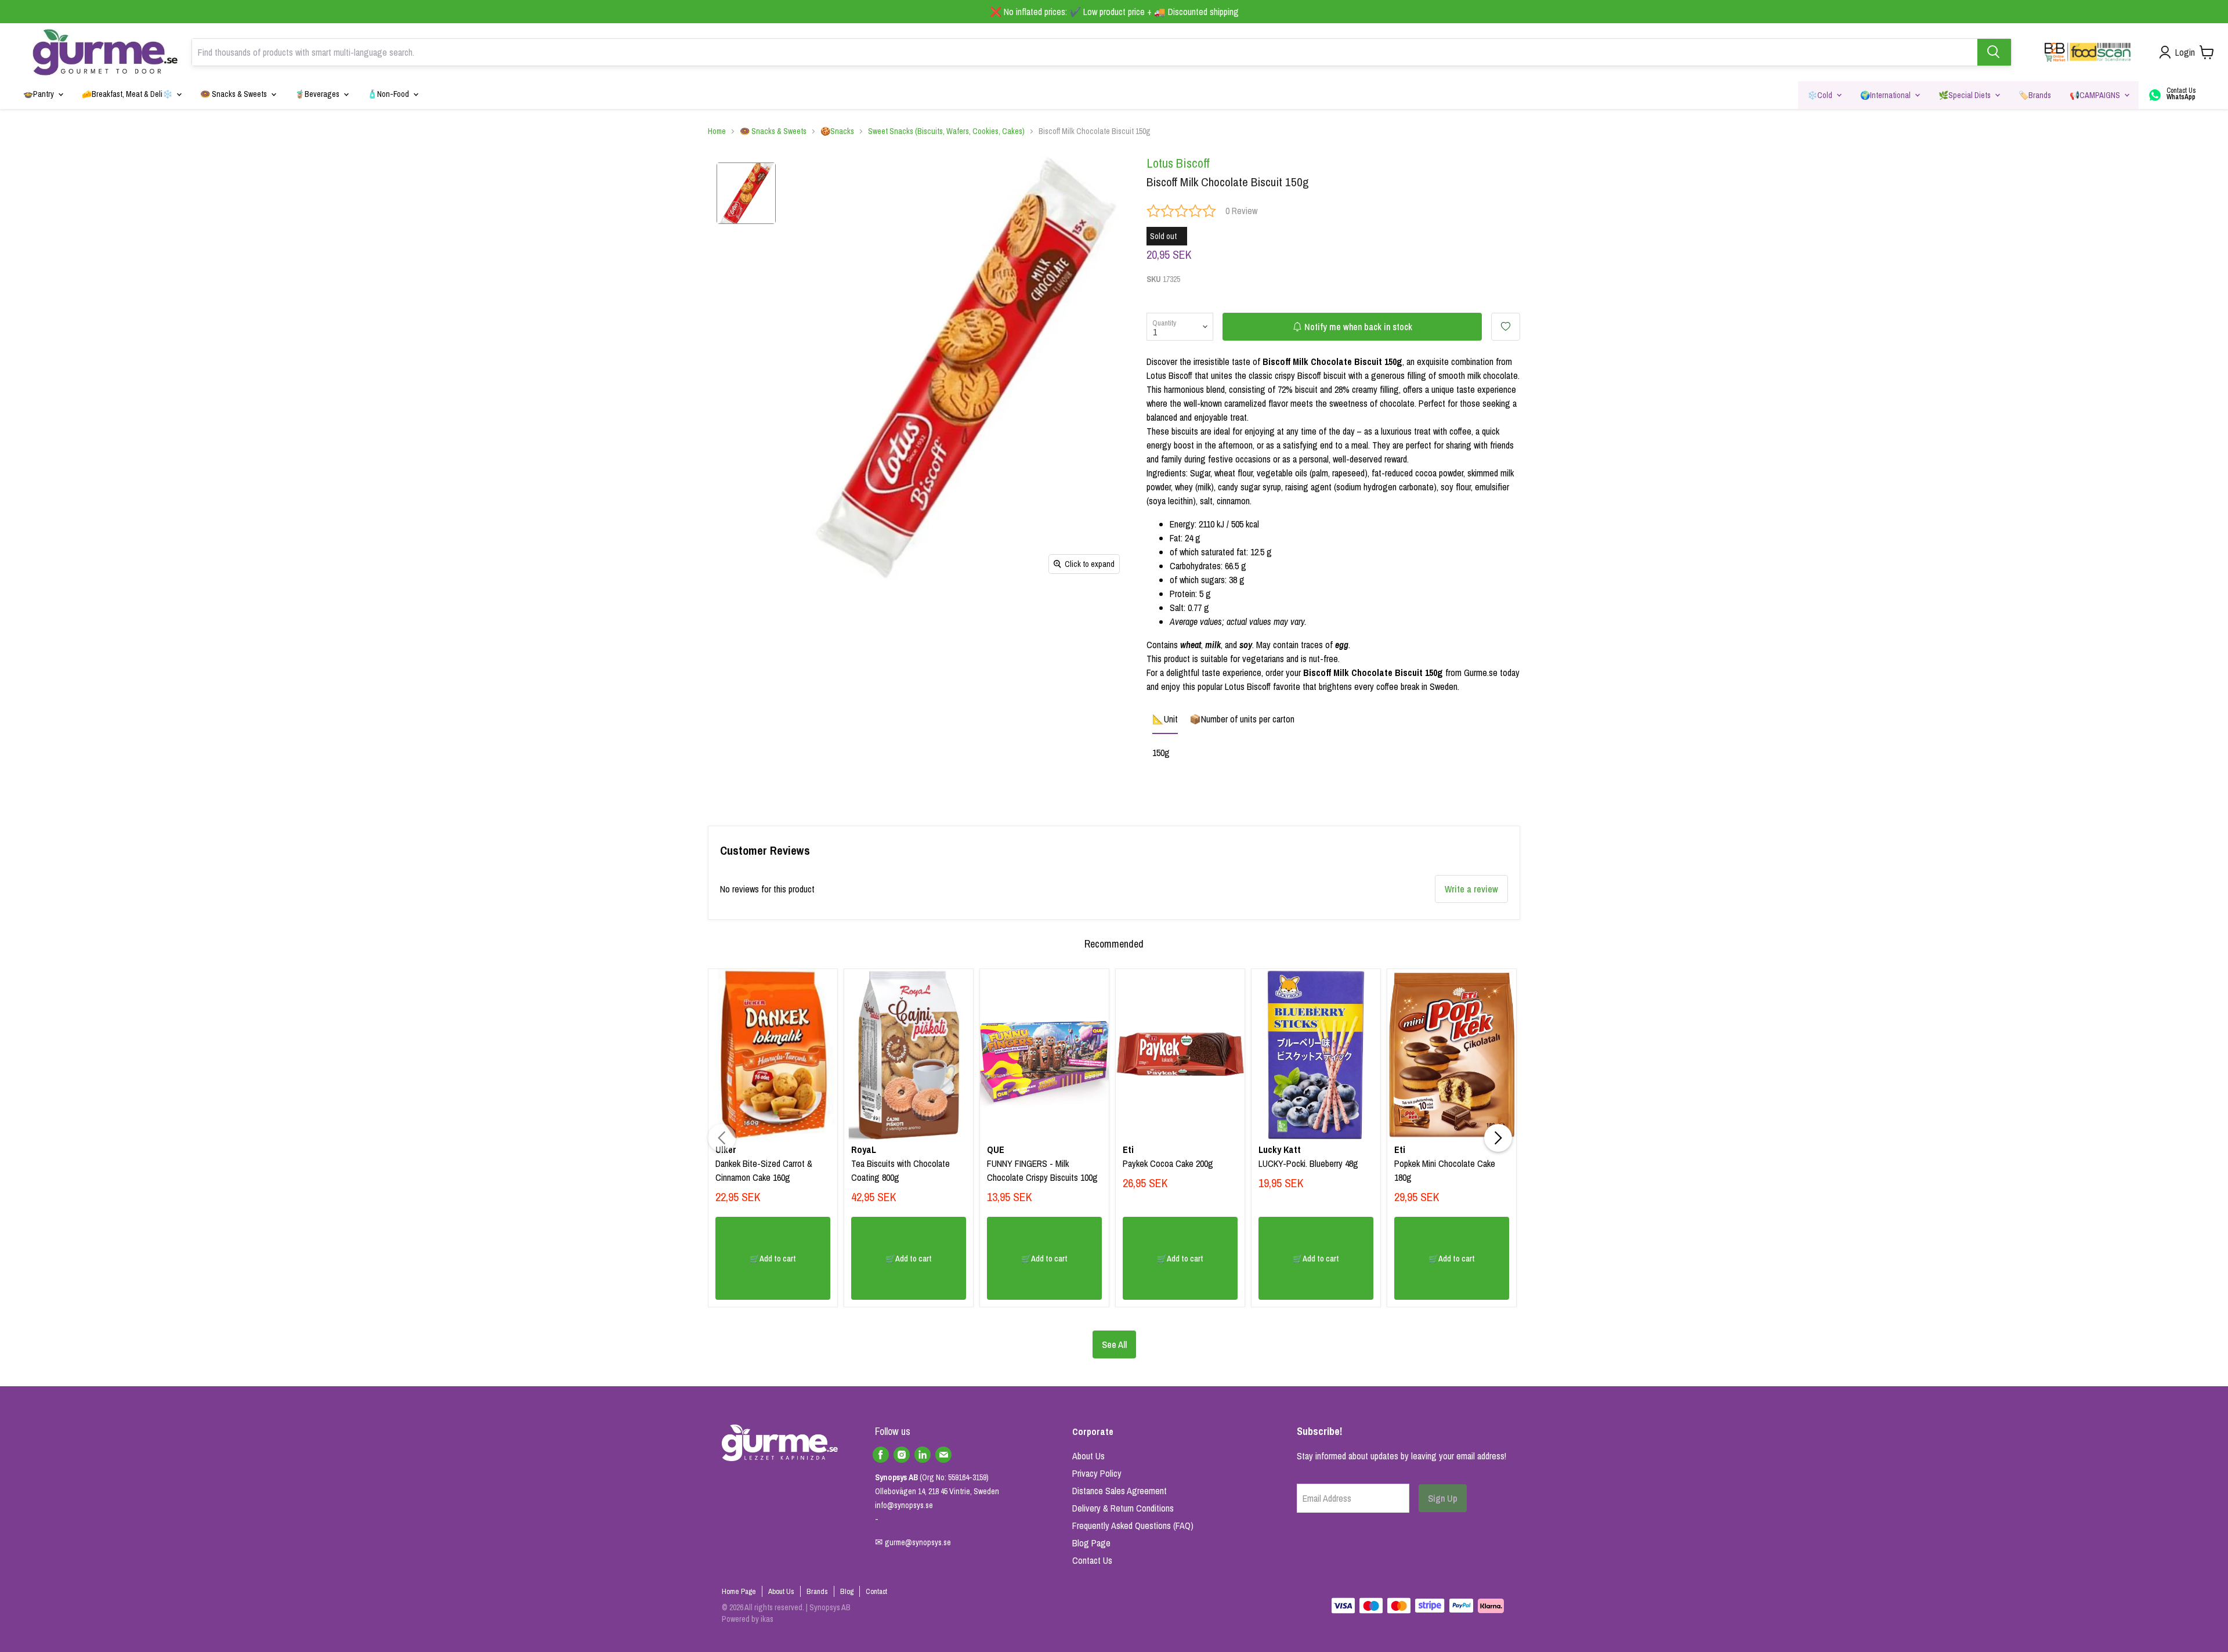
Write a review (1471, 889)
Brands (817, 1591)
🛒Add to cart (773, 1259)
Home (717, 131)
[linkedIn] (923, 1455)
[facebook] (881, 1455)
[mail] (943, 1455)
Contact (876, 1591)
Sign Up (1443, 1498)
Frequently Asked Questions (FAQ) (1133, 1526)
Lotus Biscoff (1178, 163)
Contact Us (1092, 1560)
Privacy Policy (1097, 1473)
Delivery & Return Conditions (1123, 1508)
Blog (847, 1591)
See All (1114, 1344)
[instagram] (902, 1455)
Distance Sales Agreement (1120, 1491)
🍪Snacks (837, 131)
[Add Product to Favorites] (1506, 327)
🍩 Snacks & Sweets (773, 131)
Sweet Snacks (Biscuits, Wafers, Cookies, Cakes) (946, 131)
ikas (767, 1619)
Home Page (739, 1591)
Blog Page (1091, 1543)
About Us (1088, 1456)
